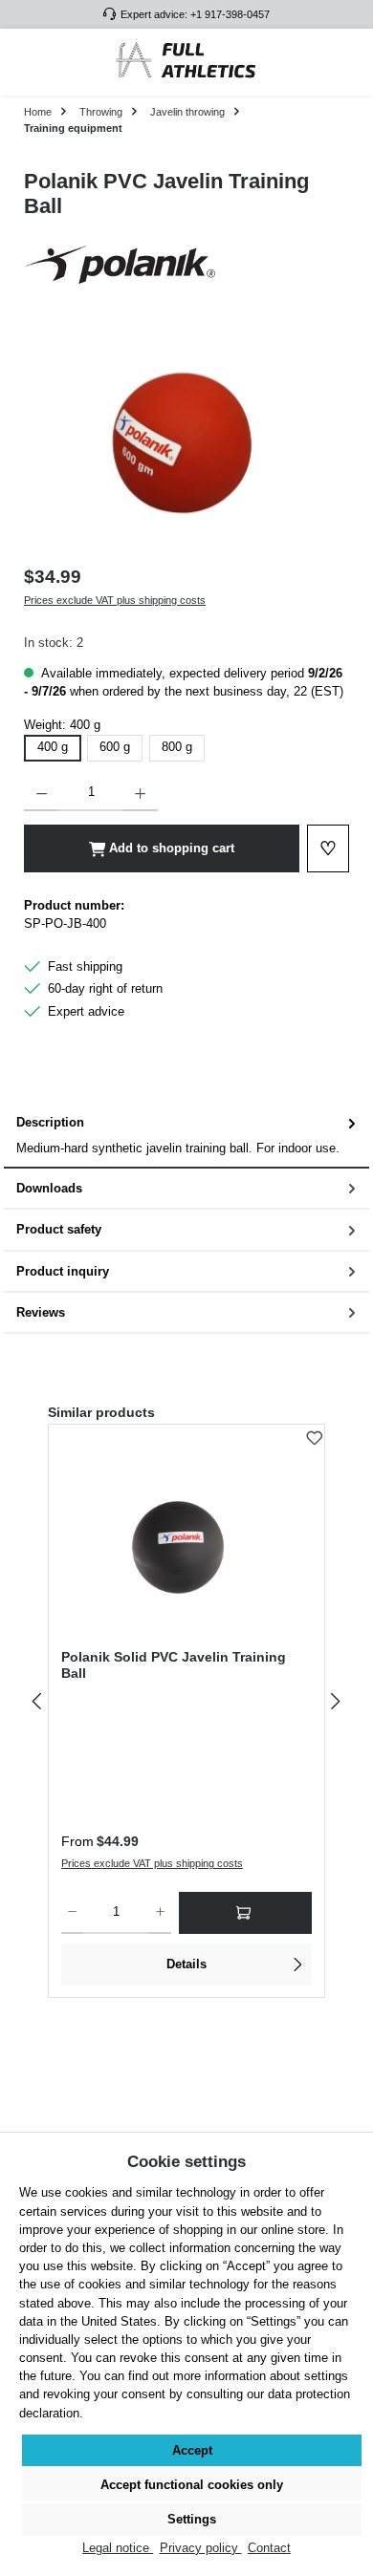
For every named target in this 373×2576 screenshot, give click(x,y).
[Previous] (38, 1701)
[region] (186, 444)
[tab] (186, 1136)
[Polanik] (186, 265)
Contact (269, 2548)
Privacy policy (201, 2548)
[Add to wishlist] (315, 1433)
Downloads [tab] (49, 1188)
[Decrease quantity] (42, 792)
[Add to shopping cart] (245, 1913)
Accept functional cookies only (192, 2485)
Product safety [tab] (59, 1229)
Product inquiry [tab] (63, 1271)
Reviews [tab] (41, 1312)
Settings (192, 2519)
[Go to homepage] (186, 62)
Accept (192, 2450)
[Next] (335, 1701)
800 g (177, 747)
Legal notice (118, 2548)
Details (186, 1964)
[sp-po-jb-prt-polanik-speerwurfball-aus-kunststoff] (186, 444)
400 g (53, 747)
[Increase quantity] (140, 792)
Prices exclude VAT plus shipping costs (115, 600)
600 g (115, 747)
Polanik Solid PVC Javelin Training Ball (174, 1665)
